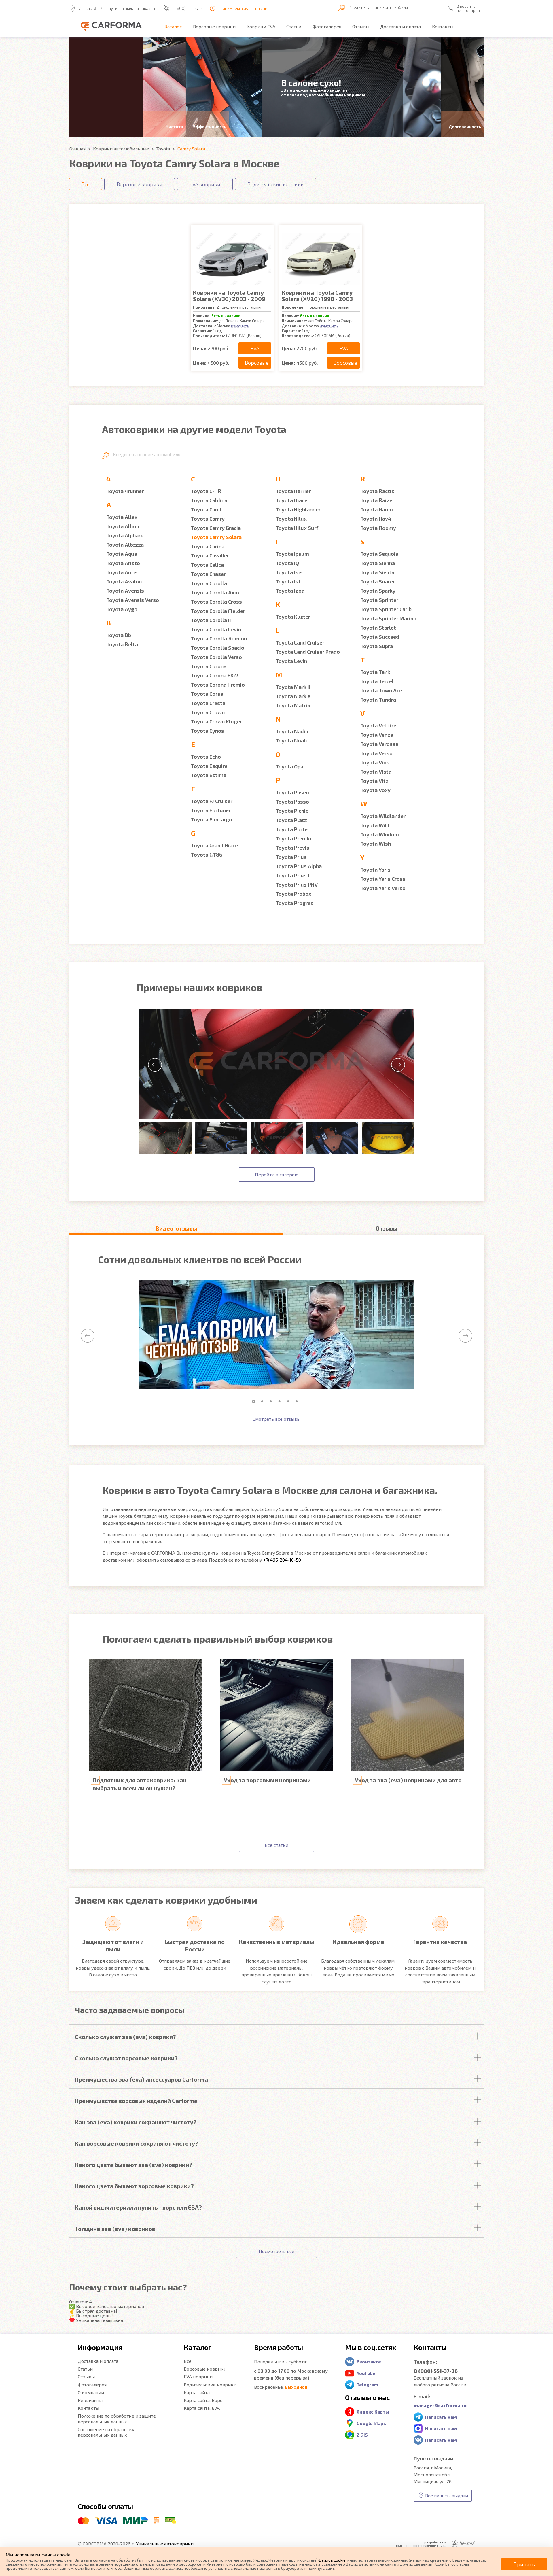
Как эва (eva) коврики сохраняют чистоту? (136, 2122)
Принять (524, 2564)
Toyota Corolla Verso (216, 657)
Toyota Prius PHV (297, 885)
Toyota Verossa (379, 744)
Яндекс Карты (373, 2412)
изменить (240, 326)
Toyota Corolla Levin (216, 629)
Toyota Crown (208, 712)
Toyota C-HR (206, 491)
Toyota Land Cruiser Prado (308, 652)
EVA (255, 348)
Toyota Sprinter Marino (388, 618)
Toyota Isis (289, 572)
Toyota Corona (209, 666)
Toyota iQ (287, 563)
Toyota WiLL (376, 825)
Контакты (443, 26)
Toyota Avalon (124, 581)
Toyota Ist (288, 581)
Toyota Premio (293, 838)
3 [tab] (272, 1401)
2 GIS (362, 2435)
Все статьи (276, 1845)
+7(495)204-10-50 (282, 1560)
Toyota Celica (207, 565)
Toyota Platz (291, 820)
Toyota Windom (380, 834)
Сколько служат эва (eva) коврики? (125, 2037)
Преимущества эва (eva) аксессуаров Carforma (141, 2079)
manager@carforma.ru (440, 2405)
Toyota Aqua (122, 554)
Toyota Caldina (209, 500)
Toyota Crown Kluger (216, 721)
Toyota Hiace (291, 500)
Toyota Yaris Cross (383, 879)
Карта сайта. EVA (202, 2408)
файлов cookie (332, 2560)
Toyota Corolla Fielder (218, 611)
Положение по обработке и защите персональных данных (117, 2418)
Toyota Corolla (209, 583)
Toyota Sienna (378, 563)
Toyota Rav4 (376, 519)
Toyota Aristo (123, 563)
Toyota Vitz (374, 781)
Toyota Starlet (378, 628)
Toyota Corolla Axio (215, 592)
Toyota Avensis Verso (133, 600)
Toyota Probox (293, 894)
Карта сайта (197, 2392)
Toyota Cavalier (210, 555)
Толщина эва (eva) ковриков (115, 2229)
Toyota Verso (376, 753)
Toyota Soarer (378, 581)
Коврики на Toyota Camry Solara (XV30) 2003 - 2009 (229, 296)
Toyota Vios (375, 762)
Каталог (173, 26)
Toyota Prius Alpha (299, 866)
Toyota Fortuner (211, 810)
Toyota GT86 (207, 855)
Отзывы (361, 26)
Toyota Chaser (208, 574)
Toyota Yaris (375, 870)
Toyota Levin (291, 661)
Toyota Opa (289, 766)
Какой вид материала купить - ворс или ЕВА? (138, 2207)
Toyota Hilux (291, 519)
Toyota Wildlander (383, 816)
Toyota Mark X (293, 696)
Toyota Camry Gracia (216, 528)
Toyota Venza (377, 735)
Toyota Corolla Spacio (218, 648)
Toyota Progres (295, 903)
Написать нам (441, 2417)
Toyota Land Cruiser (300, 642)
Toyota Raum (377, 509)
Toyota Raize (376, 500)
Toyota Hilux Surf (297, 528)
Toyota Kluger (293, 617)
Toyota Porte (292, 829)
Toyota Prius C (293, 875)
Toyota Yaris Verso (383, 888)
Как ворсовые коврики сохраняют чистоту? (137, 2143)
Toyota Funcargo (212, 819)
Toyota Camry (208, 519)
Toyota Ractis (377, 491)
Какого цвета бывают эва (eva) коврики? (133, 2165)
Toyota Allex (122, 517)
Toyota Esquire (209, 766)
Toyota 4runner (125, 491)
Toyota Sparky (378, 591)
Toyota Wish (376, 844)
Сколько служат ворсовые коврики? (126, 2058)
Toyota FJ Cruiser (212, 801)
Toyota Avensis (125, 591)
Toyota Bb (119, 635)
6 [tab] (298, 1401)
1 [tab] (255, 1401)
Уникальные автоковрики (165, 2544)
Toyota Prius (291, 857)
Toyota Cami (206, 509)
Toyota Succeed (380, 637)
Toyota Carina (208, 546)
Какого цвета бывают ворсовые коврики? (134, 2186)
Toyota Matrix (293, 705)
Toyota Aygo (122, 609)
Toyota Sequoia (379, 554)
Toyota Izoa (290, 591)
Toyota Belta (122, 644)
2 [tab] (264, 1401)
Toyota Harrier (293, 491)
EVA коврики (198, 2376)
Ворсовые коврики (214, 26)
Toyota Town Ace (381, 690)
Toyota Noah (291, 740)
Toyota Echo (206, 757)
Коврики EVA (261, 26)
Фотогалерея (327, 26)
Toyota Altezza (125, 545)
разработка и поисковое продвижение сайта (421, 2544)
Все (188, 2361)
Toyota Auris (122, 572)
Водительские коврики (210, 2385)
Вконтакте (369, 2362)
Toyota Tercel (377, 681)
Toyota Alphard (125, 535)
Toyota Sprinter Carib (386, 609)
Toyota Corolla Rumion (219, 638)
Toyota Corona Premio (218, 685)
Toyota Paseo (292, 792)
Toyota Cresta (208, 703)
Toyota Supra (377, 646)
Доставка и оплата (400, 26)
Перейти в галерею (277, 1174)
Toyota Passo (292, 802)
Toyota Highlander (298, 509)
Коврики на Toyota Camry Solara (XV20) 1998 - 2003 (317, 296)
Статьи (294, 26)
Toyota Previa (292, 848)
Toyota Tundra (378, 700)
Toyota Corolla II (211, 620)
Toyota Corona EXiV (215, 675)
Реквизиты (90, 2400)
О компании (91, 2392)
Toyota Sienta (377, 572)
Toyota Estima (209, 775)
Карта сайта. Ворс (203, 2400)
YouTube (366, 2373)
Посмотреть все (276, 2251)
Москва (85, 8)
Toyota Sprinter (379, 600)
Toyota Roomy (378, 528)
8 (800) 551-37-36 (189, 8)
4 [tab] (281, 1401)
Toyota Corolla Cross (216, 602)
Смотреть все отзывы (276, 1419)
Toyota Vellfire (378, 725)
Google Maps (371, 2423)
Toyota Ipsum (292, 554)
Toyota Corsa (207, 694)
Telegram (367, 2385)
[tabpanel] (276, 1335)
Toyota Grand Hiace (214, 845)
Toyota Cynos (208, 731)
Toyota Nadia (292, 731)
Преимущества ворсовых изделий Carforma (136, 2101)
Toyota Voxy (375, 790)
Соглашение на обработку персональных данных (106, 2432)
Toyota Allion (123, 526)
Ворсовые (257, 363)
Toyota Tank (375, 672)
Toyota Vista (376, 772)
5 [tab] (289, 1401)
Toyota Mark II (293, 687)
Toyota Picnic (292, 811)
